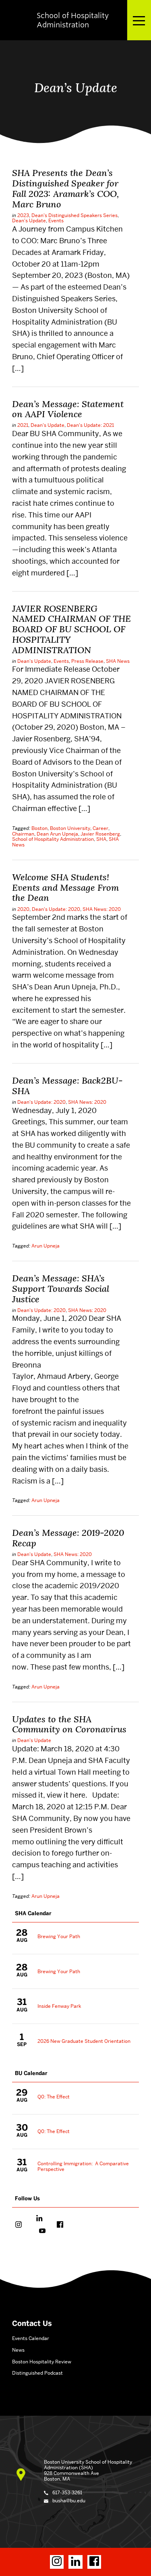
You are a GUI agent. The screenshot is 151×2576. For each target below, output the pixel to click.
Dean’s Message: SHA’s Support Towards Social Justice (61, 1289)
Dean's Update (29, 220)
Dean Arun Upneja (57, 834)
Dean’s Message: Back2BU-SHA (67, 1086)
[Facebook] (94, 2562)
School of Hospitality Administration (53, 839)
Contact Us (32, 2324)
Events (56, 220)
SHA (101, 839)
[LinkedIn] (75, 2562)
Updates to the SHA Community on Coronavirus (69, 1724)
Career (100, 828)
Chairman (23, 834)
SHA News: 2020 (102, 909)
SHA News (118, 661)
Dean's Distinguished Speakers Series (74, 215)
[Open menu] (139, 20)
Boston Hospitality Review (42, 2362)
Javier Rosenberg (100, 834)
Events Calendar (31, 2338)
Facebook (60, 2225)
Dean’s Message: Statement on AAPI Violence (68, 409)
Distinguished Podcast (37, 2373)
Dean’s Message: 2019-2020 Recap (68, 1538)
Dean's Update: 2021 (90, 425)
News (18, 2350)
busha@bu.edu (69, 2500)
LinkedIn (39, 2219)
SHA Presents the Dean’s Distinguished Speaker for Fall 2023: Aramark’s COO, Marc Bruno (65, 188)
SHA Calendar (33, 1913)
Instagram (19, 2225)
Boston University (70, 828)
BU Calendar (31, 2073)
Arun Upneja (46, 1246)
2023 (23, 215)
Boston (39, 828)
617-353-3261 (67, 2492)
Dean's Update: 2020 (56, 909)
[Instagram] (57, 2562)
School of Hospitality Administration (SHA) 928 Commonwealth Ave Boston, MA (88, 2470)
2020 (23, 909)
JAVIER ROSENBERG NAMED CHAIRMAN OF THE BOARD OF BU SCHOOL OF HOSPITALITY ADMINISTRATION (71, 629)
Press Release (87, 661)
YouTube (42, 2232)
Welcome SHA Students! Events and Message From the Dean (65, 888)
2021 (23, 425)
